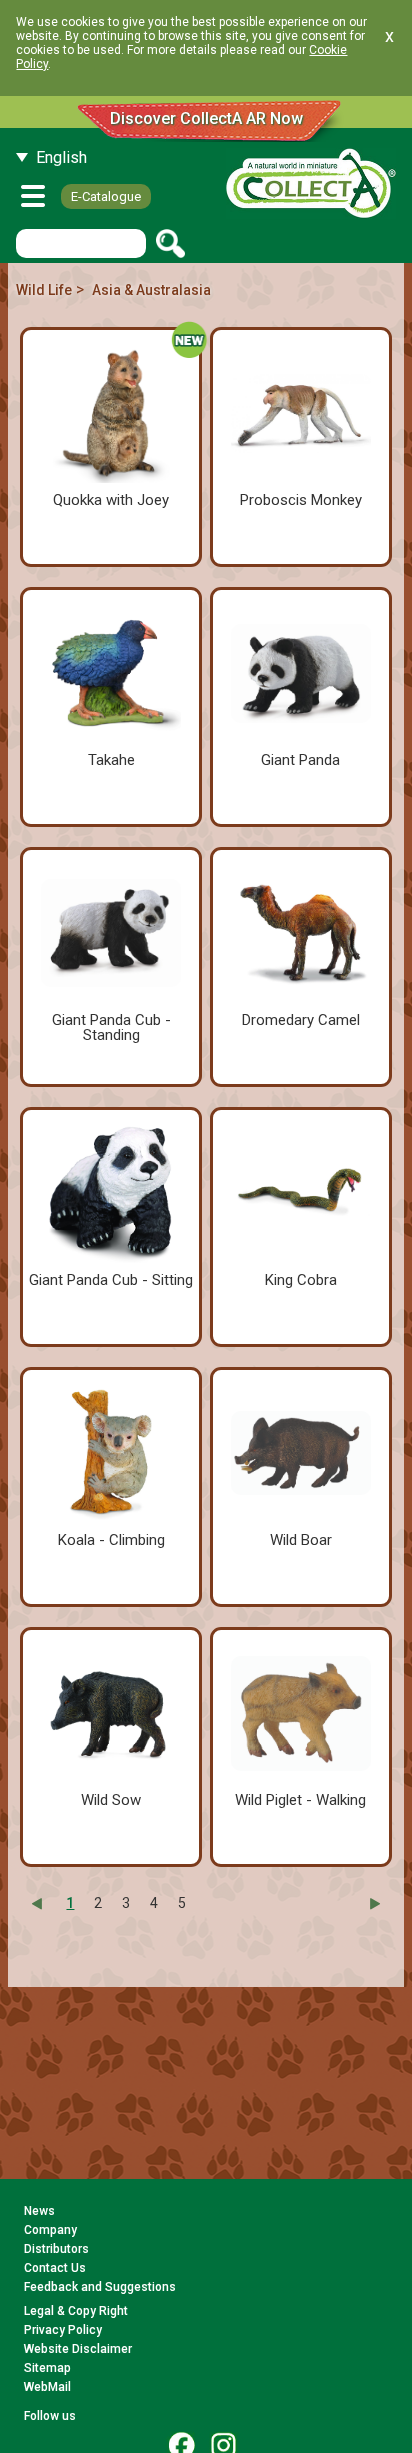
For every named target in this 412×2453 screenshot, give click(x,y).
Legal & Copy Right (76, 2311)
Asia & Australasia (151, 290)
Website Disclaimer (78, 2349)
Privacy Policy (63, 2330)
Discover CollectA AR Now (206, 118)
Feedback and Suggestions (100, 2287)
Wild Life (44, 290)
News (39, 2211)
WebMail (47, 2387)
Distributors (56, 2249)
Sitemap (47, 2368)
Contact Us (55, 2268)
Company (50, 2230)
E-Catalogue (106, 196)
